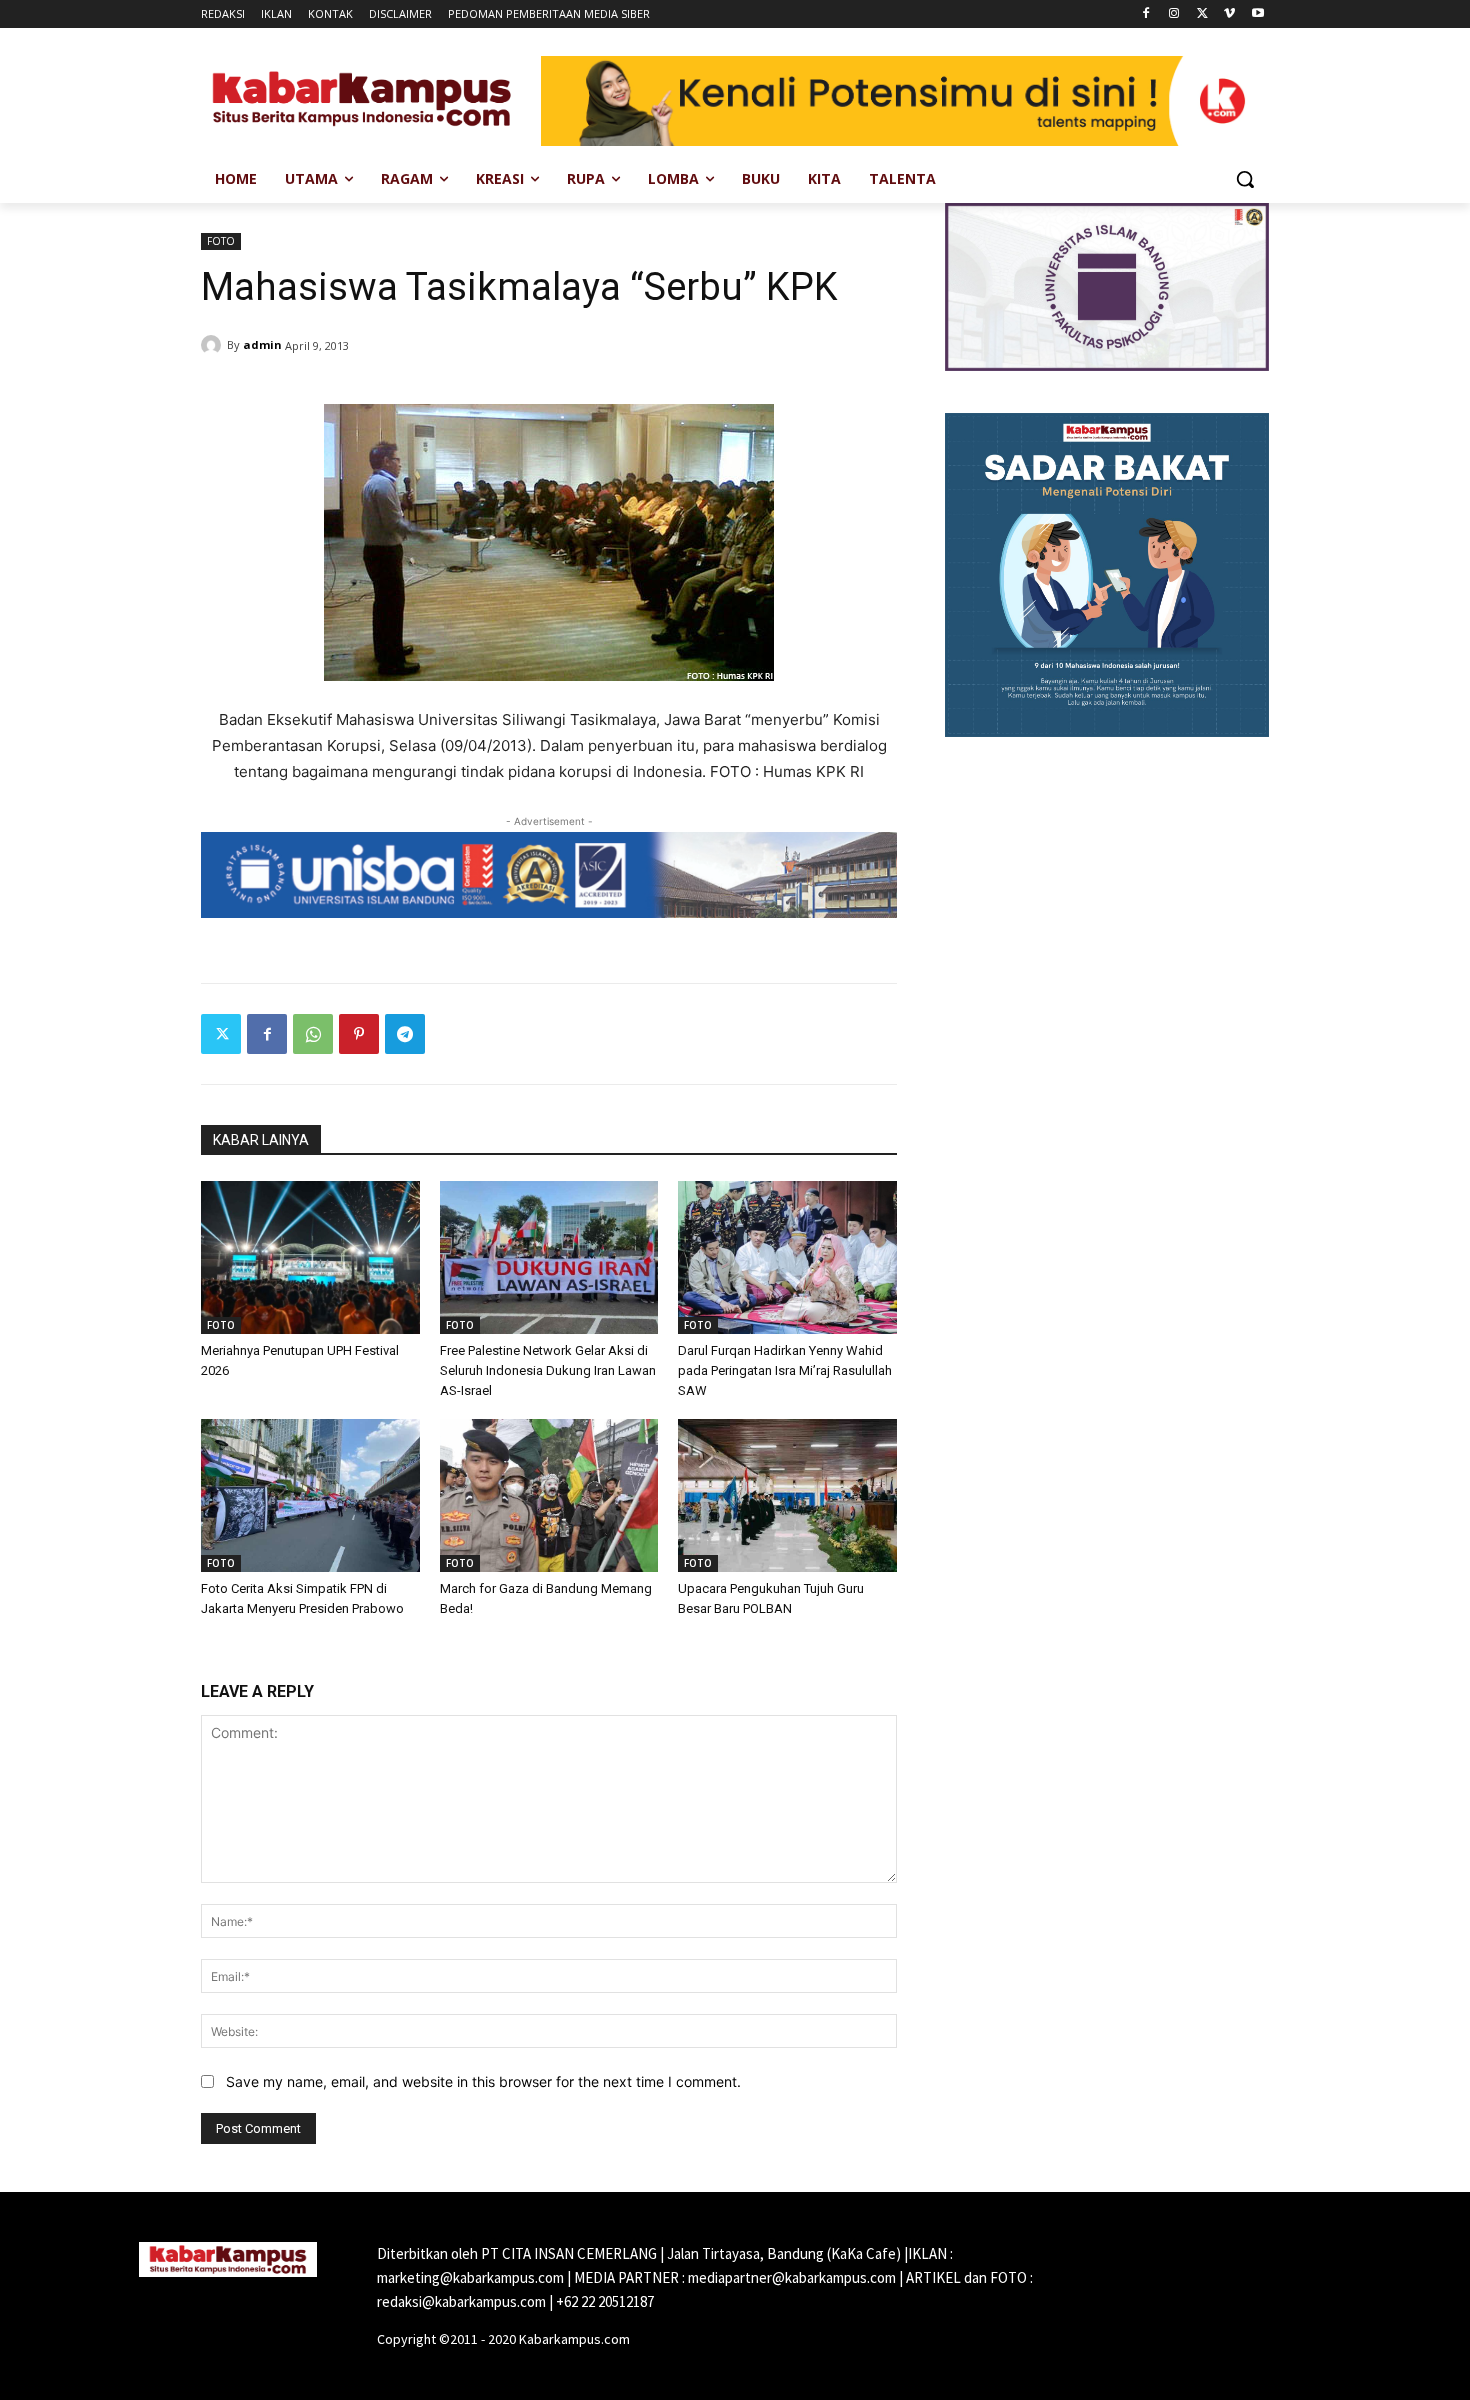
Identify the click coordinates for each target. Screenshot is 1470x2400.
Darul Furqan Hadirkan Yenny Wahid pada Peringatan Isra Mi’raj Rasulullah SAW (785, 1370)
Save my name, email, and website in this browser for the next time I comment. (483, 2081)
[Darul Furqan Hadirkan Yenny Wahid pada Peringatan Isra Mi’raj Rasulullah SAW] (787, 1257)
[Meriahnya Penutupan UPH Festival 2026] (310, 1257)
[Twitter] (1202, 14)
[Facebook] (1146, 14)
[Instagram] (1174, 14)
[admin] (214, 345)
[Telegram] (405, 1034)
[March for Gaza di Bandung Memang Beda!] (549, 1495)
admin (262, 344)
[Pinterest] (359, 1034)
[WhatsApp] (313, 1034)
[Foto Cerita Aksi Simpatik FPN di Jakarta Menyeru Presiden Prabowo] (310, 1495)
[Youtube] (1257, 14)
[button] (1245, 179)
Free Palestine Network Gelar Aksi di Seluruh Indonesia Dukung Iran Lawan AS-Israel (548, 1370)
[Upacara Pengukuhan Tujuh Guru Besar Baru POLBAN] (787, 1495)
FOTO (221, 241)
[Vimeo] (1229, 14)
